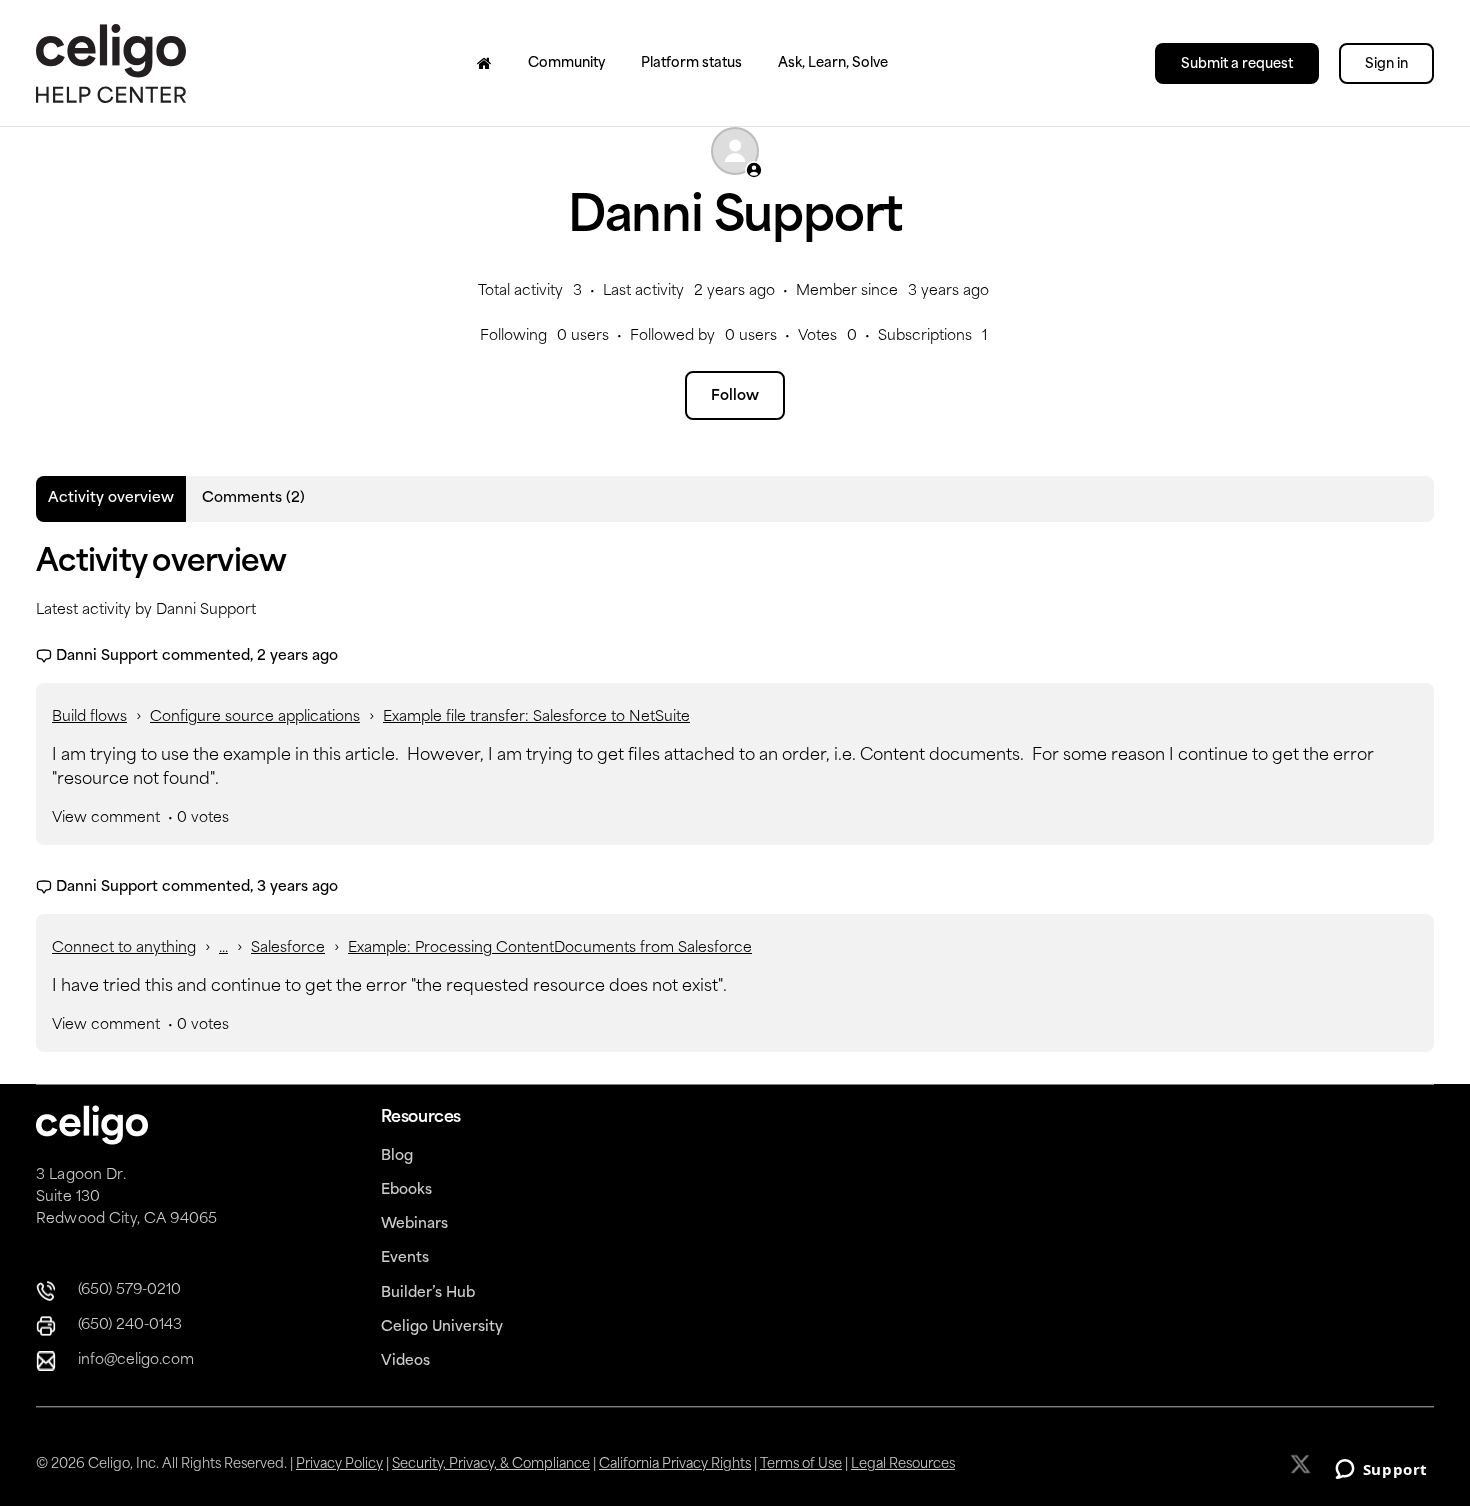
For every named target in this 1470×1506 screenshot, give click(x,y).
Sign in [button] (1386, 64)
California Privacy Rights (675, 1464)
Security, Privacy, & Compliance (491, 1464)
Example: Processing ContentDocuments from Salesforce (550, 948)
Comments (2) (253, 498)
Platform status (691, 63)
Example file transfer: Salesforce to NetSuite (536, 717)
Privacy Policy (339, 1464)
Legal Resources (903, 1464)
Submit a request (1237, 64)
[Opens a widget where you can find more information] (1381, 1471)
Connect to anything (124, 948)
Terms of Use (801, 1464)
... (223, 948)
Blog (397, 1156)
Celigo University (442, 1327)
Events (405, 1258)
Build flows (89, 717)
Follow (735, 396)
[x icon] (1302, 1464)
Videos (405, 1361)
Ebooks (406, 1190)
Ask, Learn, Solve (833, 63)
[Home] (484, 63)
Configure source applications (255, 717)
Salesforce (288, 948)
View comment (106, 818)
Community (566, 63)
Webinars (414, 1224)
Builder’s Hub (428, 1293)
